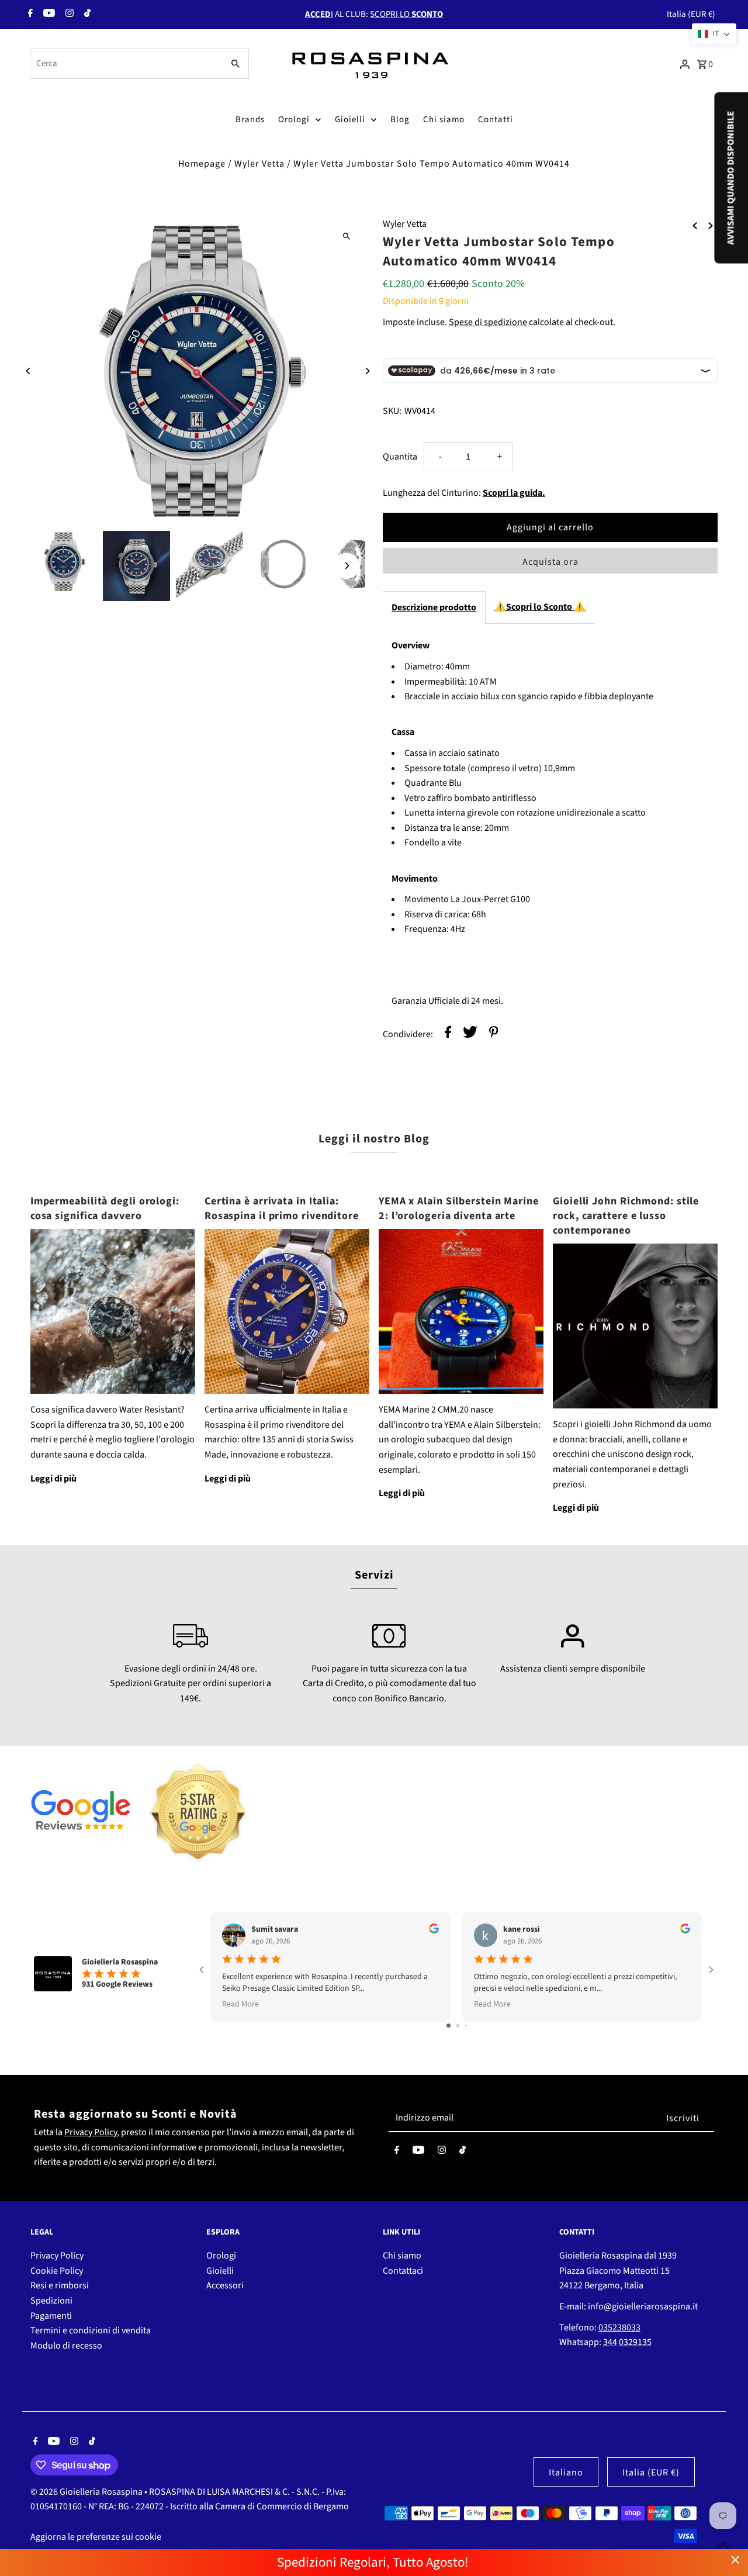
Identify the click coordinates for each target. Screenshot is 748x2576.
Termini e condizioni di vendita (91, 2330)
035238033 (619, 2328)
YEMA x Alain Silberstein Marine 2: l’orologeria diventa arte (459, 1208)
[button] (714, 34)
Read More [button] (240, 2004)
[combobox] (125, 64)
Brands (250, 120)
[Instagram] (68, 15)
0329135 (635, 2342)
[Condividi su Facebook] (448, 1035)
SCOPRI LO (406, 14)
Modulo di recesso (66, 2346)
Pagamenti (51, 2316)
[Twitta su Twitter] (470, 1035)
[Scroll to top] (723, 2545)
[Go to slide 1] (449, 2026)
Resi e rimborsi (60, 2285)
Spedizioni (51, 2301)
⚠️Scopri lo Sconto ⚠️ (540, 607)
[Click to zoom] (346, 236)
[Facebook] (29, 15)
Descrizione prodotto (434, 607)
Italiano (566, 2473)
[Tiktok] (86, 15)
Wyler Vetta (259, 164)
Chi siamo (444, 120)
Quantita (400, 457)
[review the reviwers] (434, 1931)
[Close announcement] (735, 2560)
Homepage (202, 164)
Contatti (496, 120)
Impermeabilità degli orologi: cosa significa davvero (105, 1208)
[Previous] (29, 371)
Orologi (294, 120)
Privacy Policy (91, 2132)
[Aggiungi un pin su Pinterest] (494, 1035)
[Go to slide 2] (458, 2026)
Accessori (225, 2285)
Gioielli (350, 120)
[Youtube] (48, 15)
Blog (400, 120)
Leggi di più (53, 1479)
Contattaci (403, 2271)
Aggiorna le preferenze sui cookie (96, 2537)
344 (610, 2342)
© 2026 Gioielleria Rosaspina (87, 2492)
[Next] (367, 371)
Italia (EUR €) (691, 14)
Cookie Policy (57, 2271)
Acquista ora (550, 562)
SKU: (392, 411)
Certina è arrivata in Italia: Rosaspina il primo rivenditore (282, 1208)
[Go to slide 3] (466, 2026)
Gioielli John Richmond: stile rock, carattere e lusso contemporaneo (626, 1216)
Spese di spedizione (488, 322)
